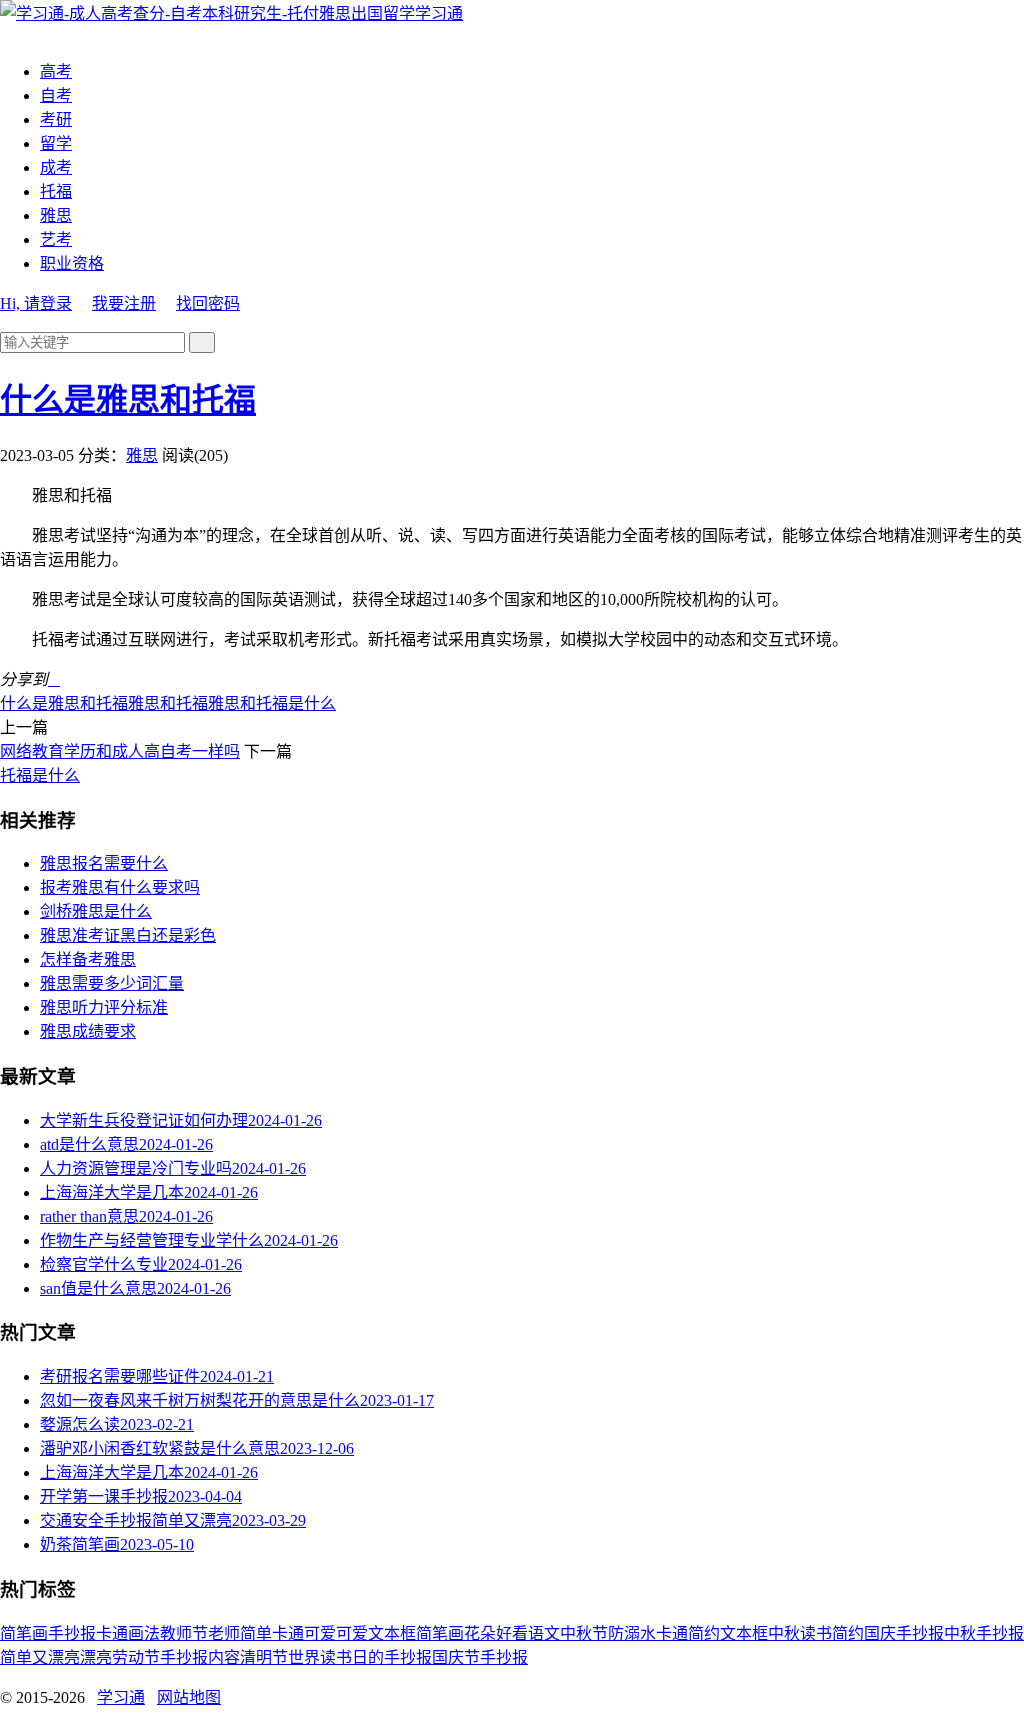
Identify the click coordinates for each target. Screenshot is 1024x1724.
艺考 (56, 239)
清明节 (264, 1657)
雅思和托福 (168, 703)
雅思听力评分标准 (104, 1007)
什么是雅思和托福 (128, 400)
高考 (56, 71)
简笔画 (24, 1633)
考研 (56, 119)
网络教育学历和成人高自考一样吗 (120, 751)
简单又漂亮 (40, 1657)
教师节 (184, 1633)
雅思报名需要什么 (104, 863)
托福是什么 (40, 775)
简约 (848, 1633)
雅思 (56, 215)
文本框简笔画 (416, 1633)
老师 (224, 1633)
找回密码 (208, 303)
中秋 (784, 1633)
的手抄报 (400, 1657)
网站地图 (189, 1697)
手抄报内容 (200, 1657)
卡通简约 (688, 1633)
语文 (544, 1633)
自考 (56, 95)
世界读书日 (328, 1657)
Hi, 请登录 (36, 303)
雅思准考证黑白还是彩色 (128, 935)
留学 (56, 143)
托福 (56, 191)
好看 (512, 1633)
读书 (816, 1633)
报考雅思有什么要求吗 (120, 887)
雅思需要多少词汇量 (112, 983)
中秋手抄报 (984, 1633)
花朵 (480, 1633)
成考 (56, 167)
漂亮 (96, 1657)
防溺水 (632, 1633)
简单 (256, 1633)
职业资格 (72, 263)
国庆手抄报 (904, 1633)
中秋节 (584, 1633)
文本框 (744, 1633)
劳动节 (136, 1657)
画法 (144, 1633)
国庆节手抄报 (480, 1657)
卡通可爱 (304, 1633)
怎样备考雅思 (88, 959)
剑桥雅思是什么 (96, 911)
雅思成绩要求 (88, 1031)
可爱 (352, 1633)
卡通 (112, 1633)
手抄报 (72, 1633)
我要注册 (124, 303)
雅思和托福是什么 (272, 703)
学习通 (439, 13)
